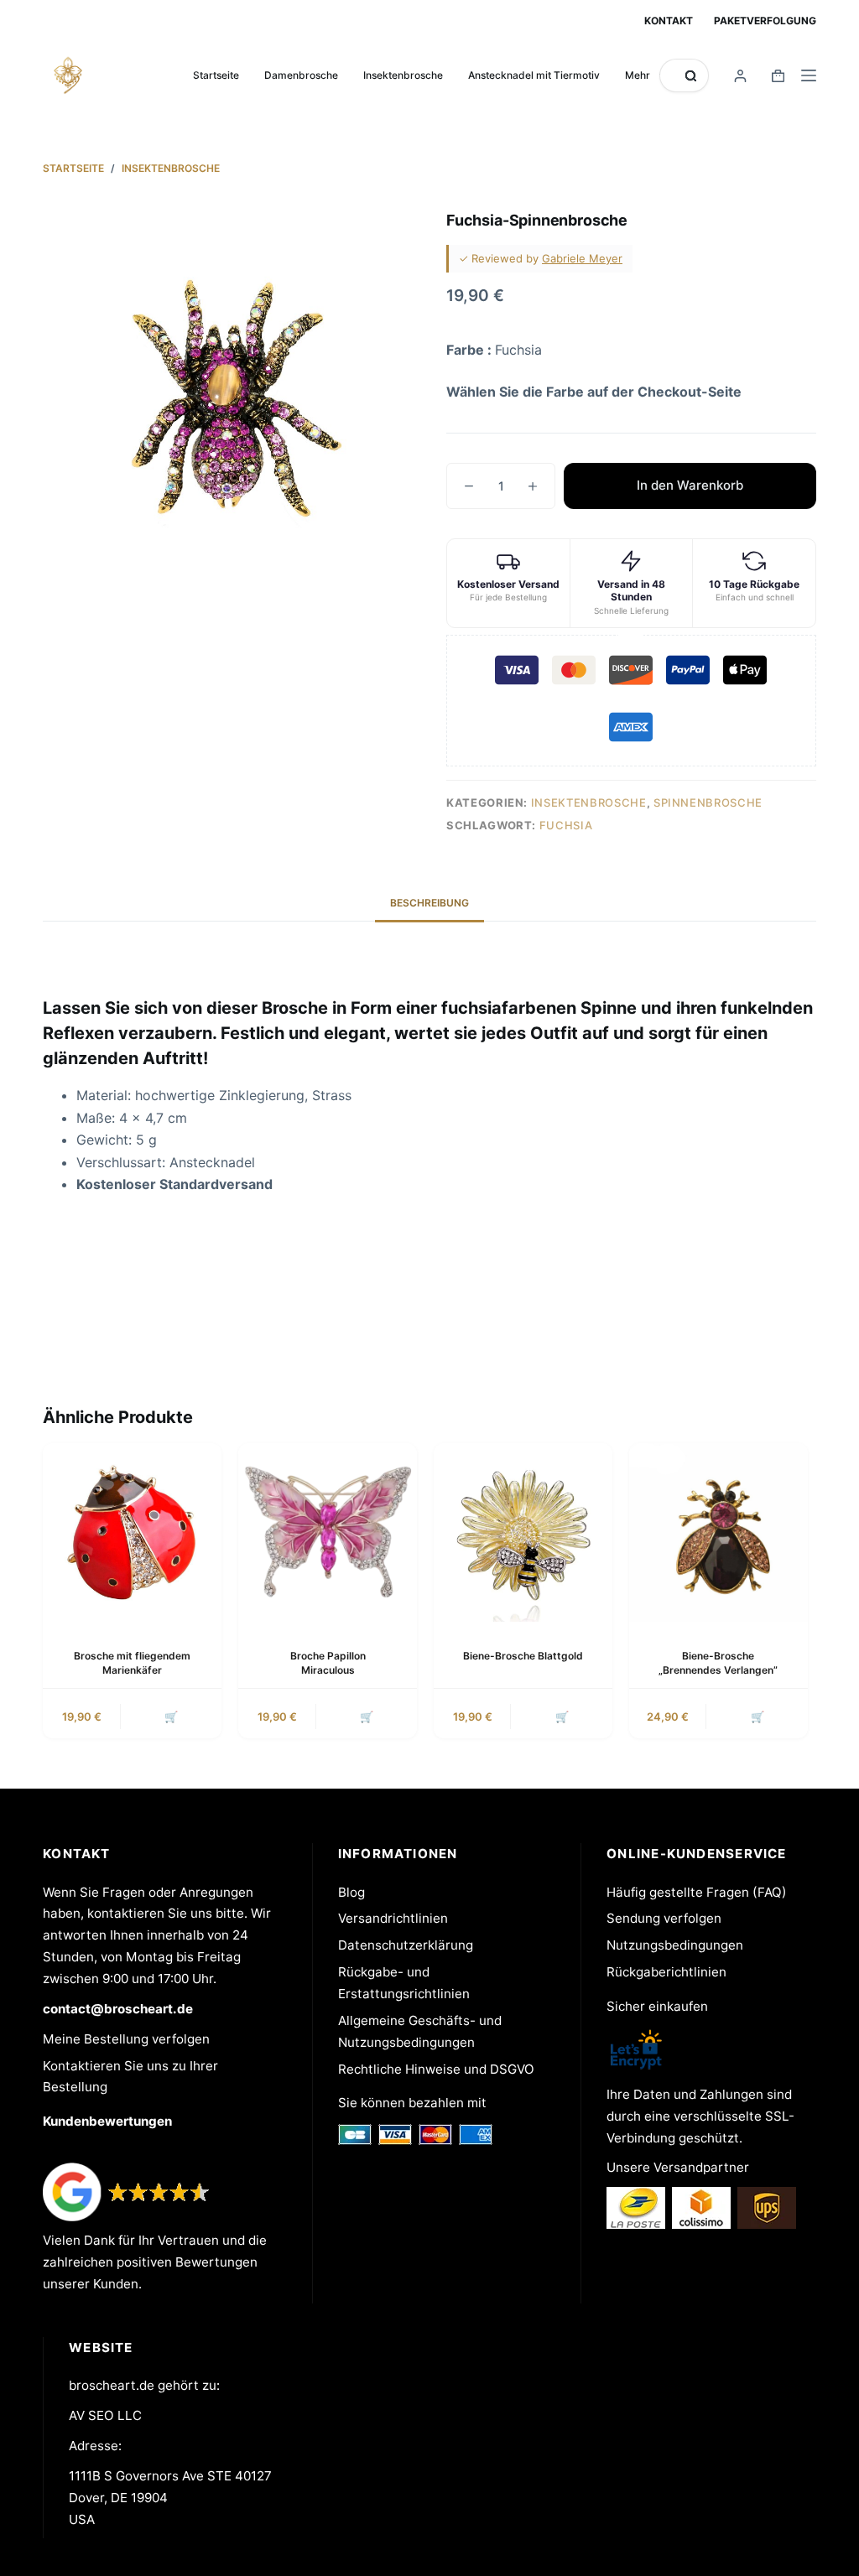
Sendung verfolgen (664, 1918)
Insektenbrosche (403, 75)
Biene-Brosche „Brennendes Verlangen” (718, 1663)
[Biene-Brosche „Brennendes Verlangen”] (718, 1532)
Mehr (638, 75)
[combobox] (673, 75)
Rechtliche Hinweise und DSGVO (436, 2069)
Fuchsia (566, 825)
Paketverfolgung (765, 21)
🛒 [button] (171, 1716)
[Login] (740, 76)
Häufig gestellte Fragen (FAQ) (697, 1892)
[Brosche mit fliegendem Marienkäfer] (132, 1532)
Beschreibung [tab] (429, 903)
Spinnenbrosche (708, 802)
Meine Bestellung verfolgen (126, 2039)
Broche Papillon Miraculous (328, 1663)
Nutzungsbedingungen (675, 1945)
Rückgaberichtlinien (666, 1972)
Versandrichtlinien (393, 1918)
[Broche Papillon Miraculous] (328, 1532)
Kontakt (669, 21)
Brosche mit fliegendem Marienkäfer (132, 1663)
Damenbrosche (301, 75)
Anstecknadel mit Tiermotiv (534, 75)
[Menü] (809, 75)
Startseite (216, 75)
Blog (351, 1892)
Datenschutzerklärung (406, 1945)
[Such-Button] (691, 76)
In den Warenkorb (690, 485)
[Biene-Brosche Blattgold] (523, 1532)
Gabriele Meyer (582, 258)
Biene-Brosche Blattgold (523, 1656)
